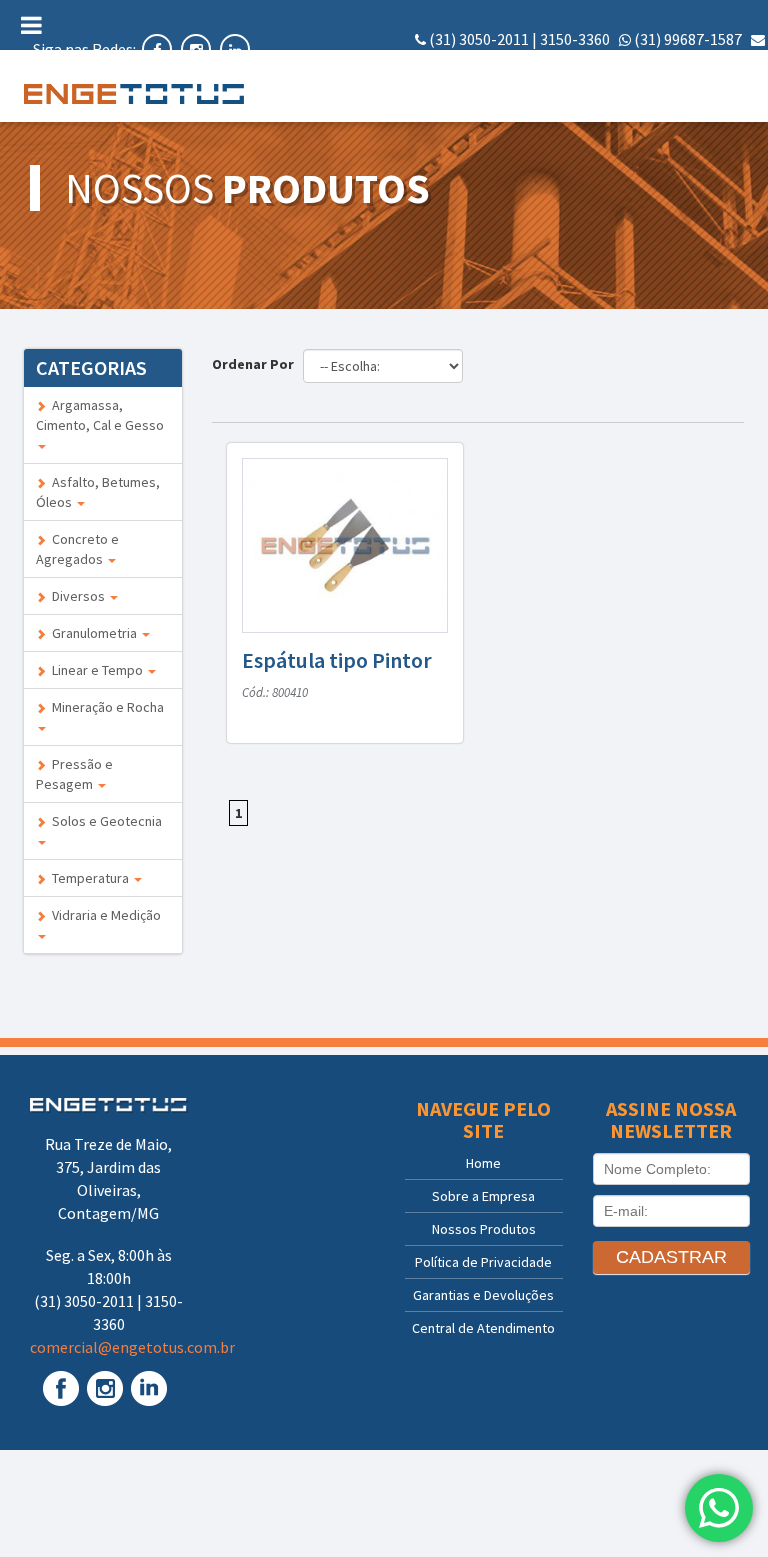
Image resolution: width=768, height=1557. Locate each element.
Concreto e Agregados (77, 549)
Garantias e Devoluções (483, 1295)
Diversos (77, 596)
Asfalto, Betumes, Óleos (98, 492)
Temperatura (89, 878)
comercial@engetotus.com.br (662, 62)
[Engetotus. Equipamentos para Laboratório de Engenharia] (103, 94)
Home (483, 1163)
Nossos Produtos (484, 1229)
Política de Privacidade (483, 1262)
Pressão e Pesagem (74, 774)
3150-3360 (575, 39)
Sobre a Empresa (483, 1196)
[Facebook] (158, 49)
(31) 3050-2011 (479, 39)
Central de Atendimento (483, 1328)
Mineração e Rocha (105, 707)
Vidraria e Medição (103, 915)
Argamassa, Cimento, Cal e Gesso (100, 415)
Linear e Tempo (96, 670)
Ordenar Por (256, 364)
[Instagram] (197, 49)
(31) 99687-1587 (688, 39)
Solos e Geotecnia (104, 821)
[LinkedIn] (235, 49)
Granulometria (93, 633)
